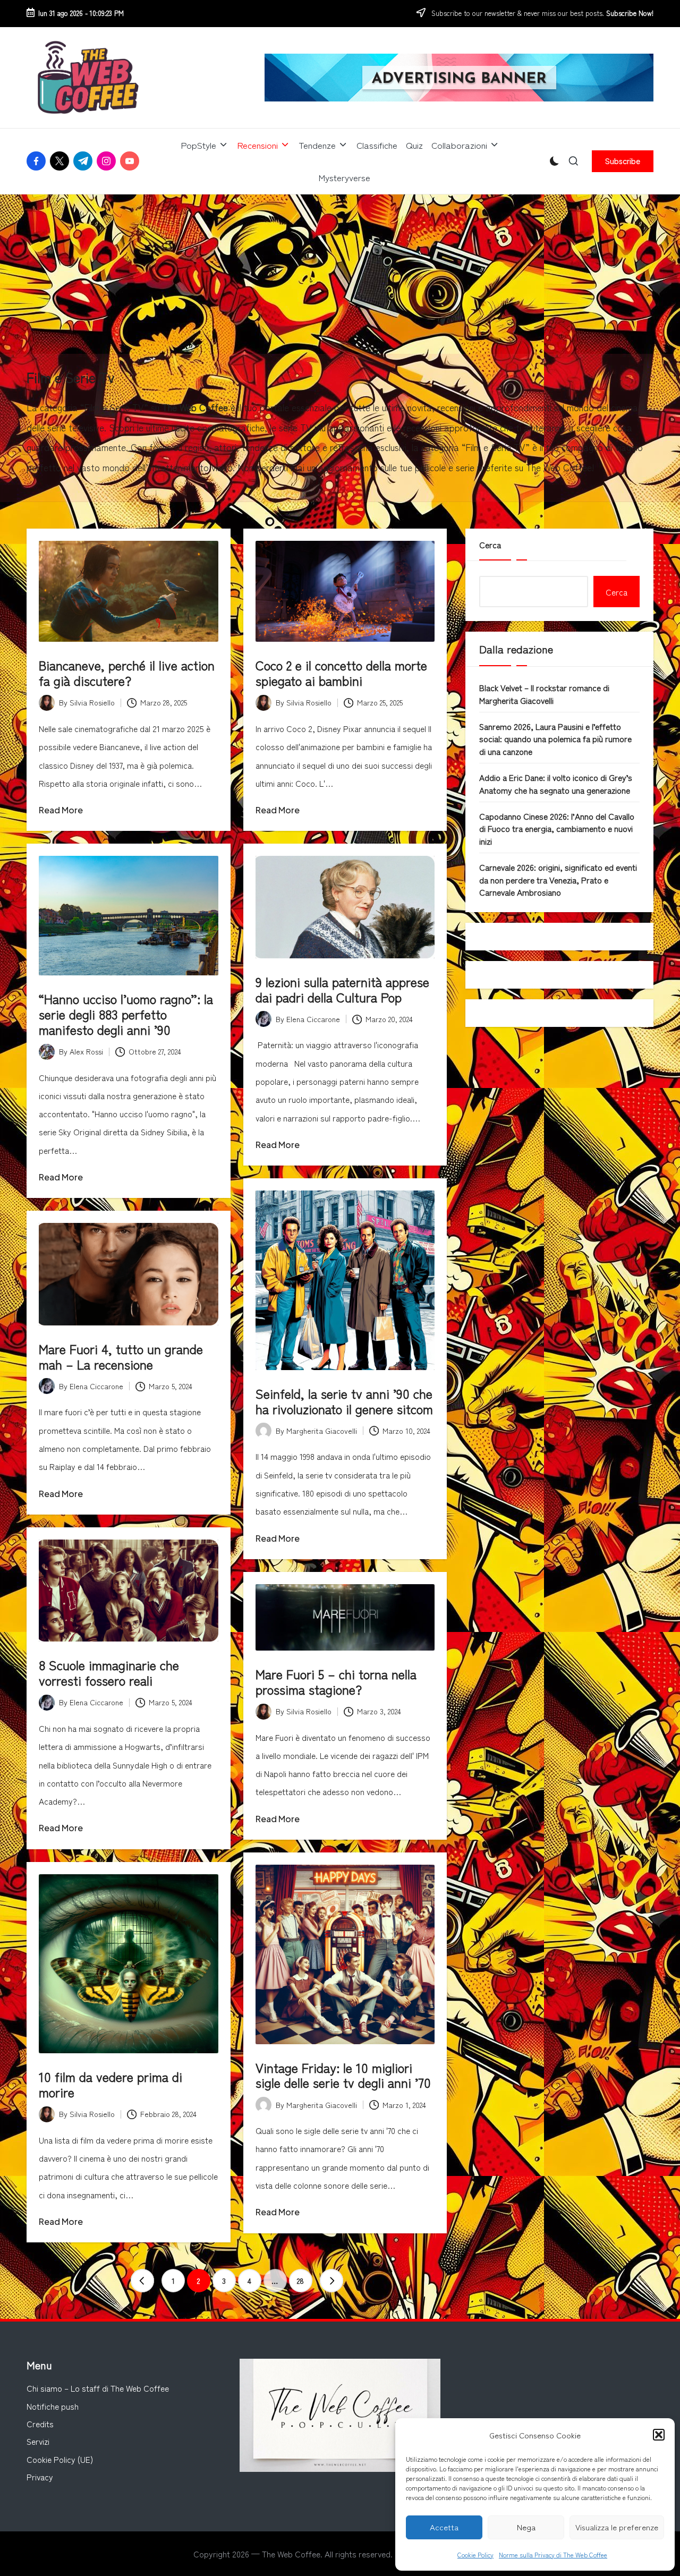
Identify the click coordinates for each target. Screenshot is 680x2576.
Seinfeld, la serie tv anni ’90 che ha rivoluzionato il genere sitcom (344, 1401)
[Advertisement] (340, 274)
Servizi (38, 2441)
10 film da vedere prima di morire (110, 2084)
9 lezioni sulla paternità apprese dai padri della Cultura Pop (342, 989)
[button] (659, 2435)
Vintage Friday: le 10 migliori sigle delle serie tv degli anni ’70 (343, 2075)
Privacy (40, 2477)
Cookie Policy (475, 2554)
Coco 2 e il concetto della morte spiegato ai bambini (341, 673)
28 (300, 2281)
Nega (526, 2527)
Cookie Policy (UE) (60, 2459)
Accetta (444, 2527)
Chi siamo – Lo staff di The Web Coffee (98, 2388)
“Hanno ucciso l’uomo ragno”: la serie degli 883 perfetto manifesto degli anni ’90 (126, 1014)
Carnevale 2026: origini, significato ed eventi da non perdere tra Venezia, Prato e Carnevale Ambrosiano (558, 879)
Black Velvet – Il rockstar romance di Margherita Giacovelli (544, 694)
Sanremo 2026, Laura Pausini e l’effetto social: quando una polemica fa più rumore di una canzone (555, 739)
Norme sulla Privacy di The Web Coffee (553, 2554)
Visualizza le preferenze (617, 2527)
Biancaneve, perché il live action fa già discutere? (127, 673)
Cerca (490, 545)
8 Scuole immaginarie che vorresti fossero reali (109, 1672)
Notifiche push (53, 2406)
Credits (40, 2424)
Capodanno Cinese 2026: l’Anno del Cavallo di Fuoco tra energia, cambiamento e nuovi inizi (557, 828)
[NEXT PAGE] (331, 2281)
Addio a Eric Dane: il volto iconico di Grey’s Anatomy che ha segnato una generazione (556, 783)
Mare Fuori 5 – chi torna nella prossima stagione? (336, 1681)
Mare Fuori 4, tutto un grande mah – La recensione (121, 1356)
